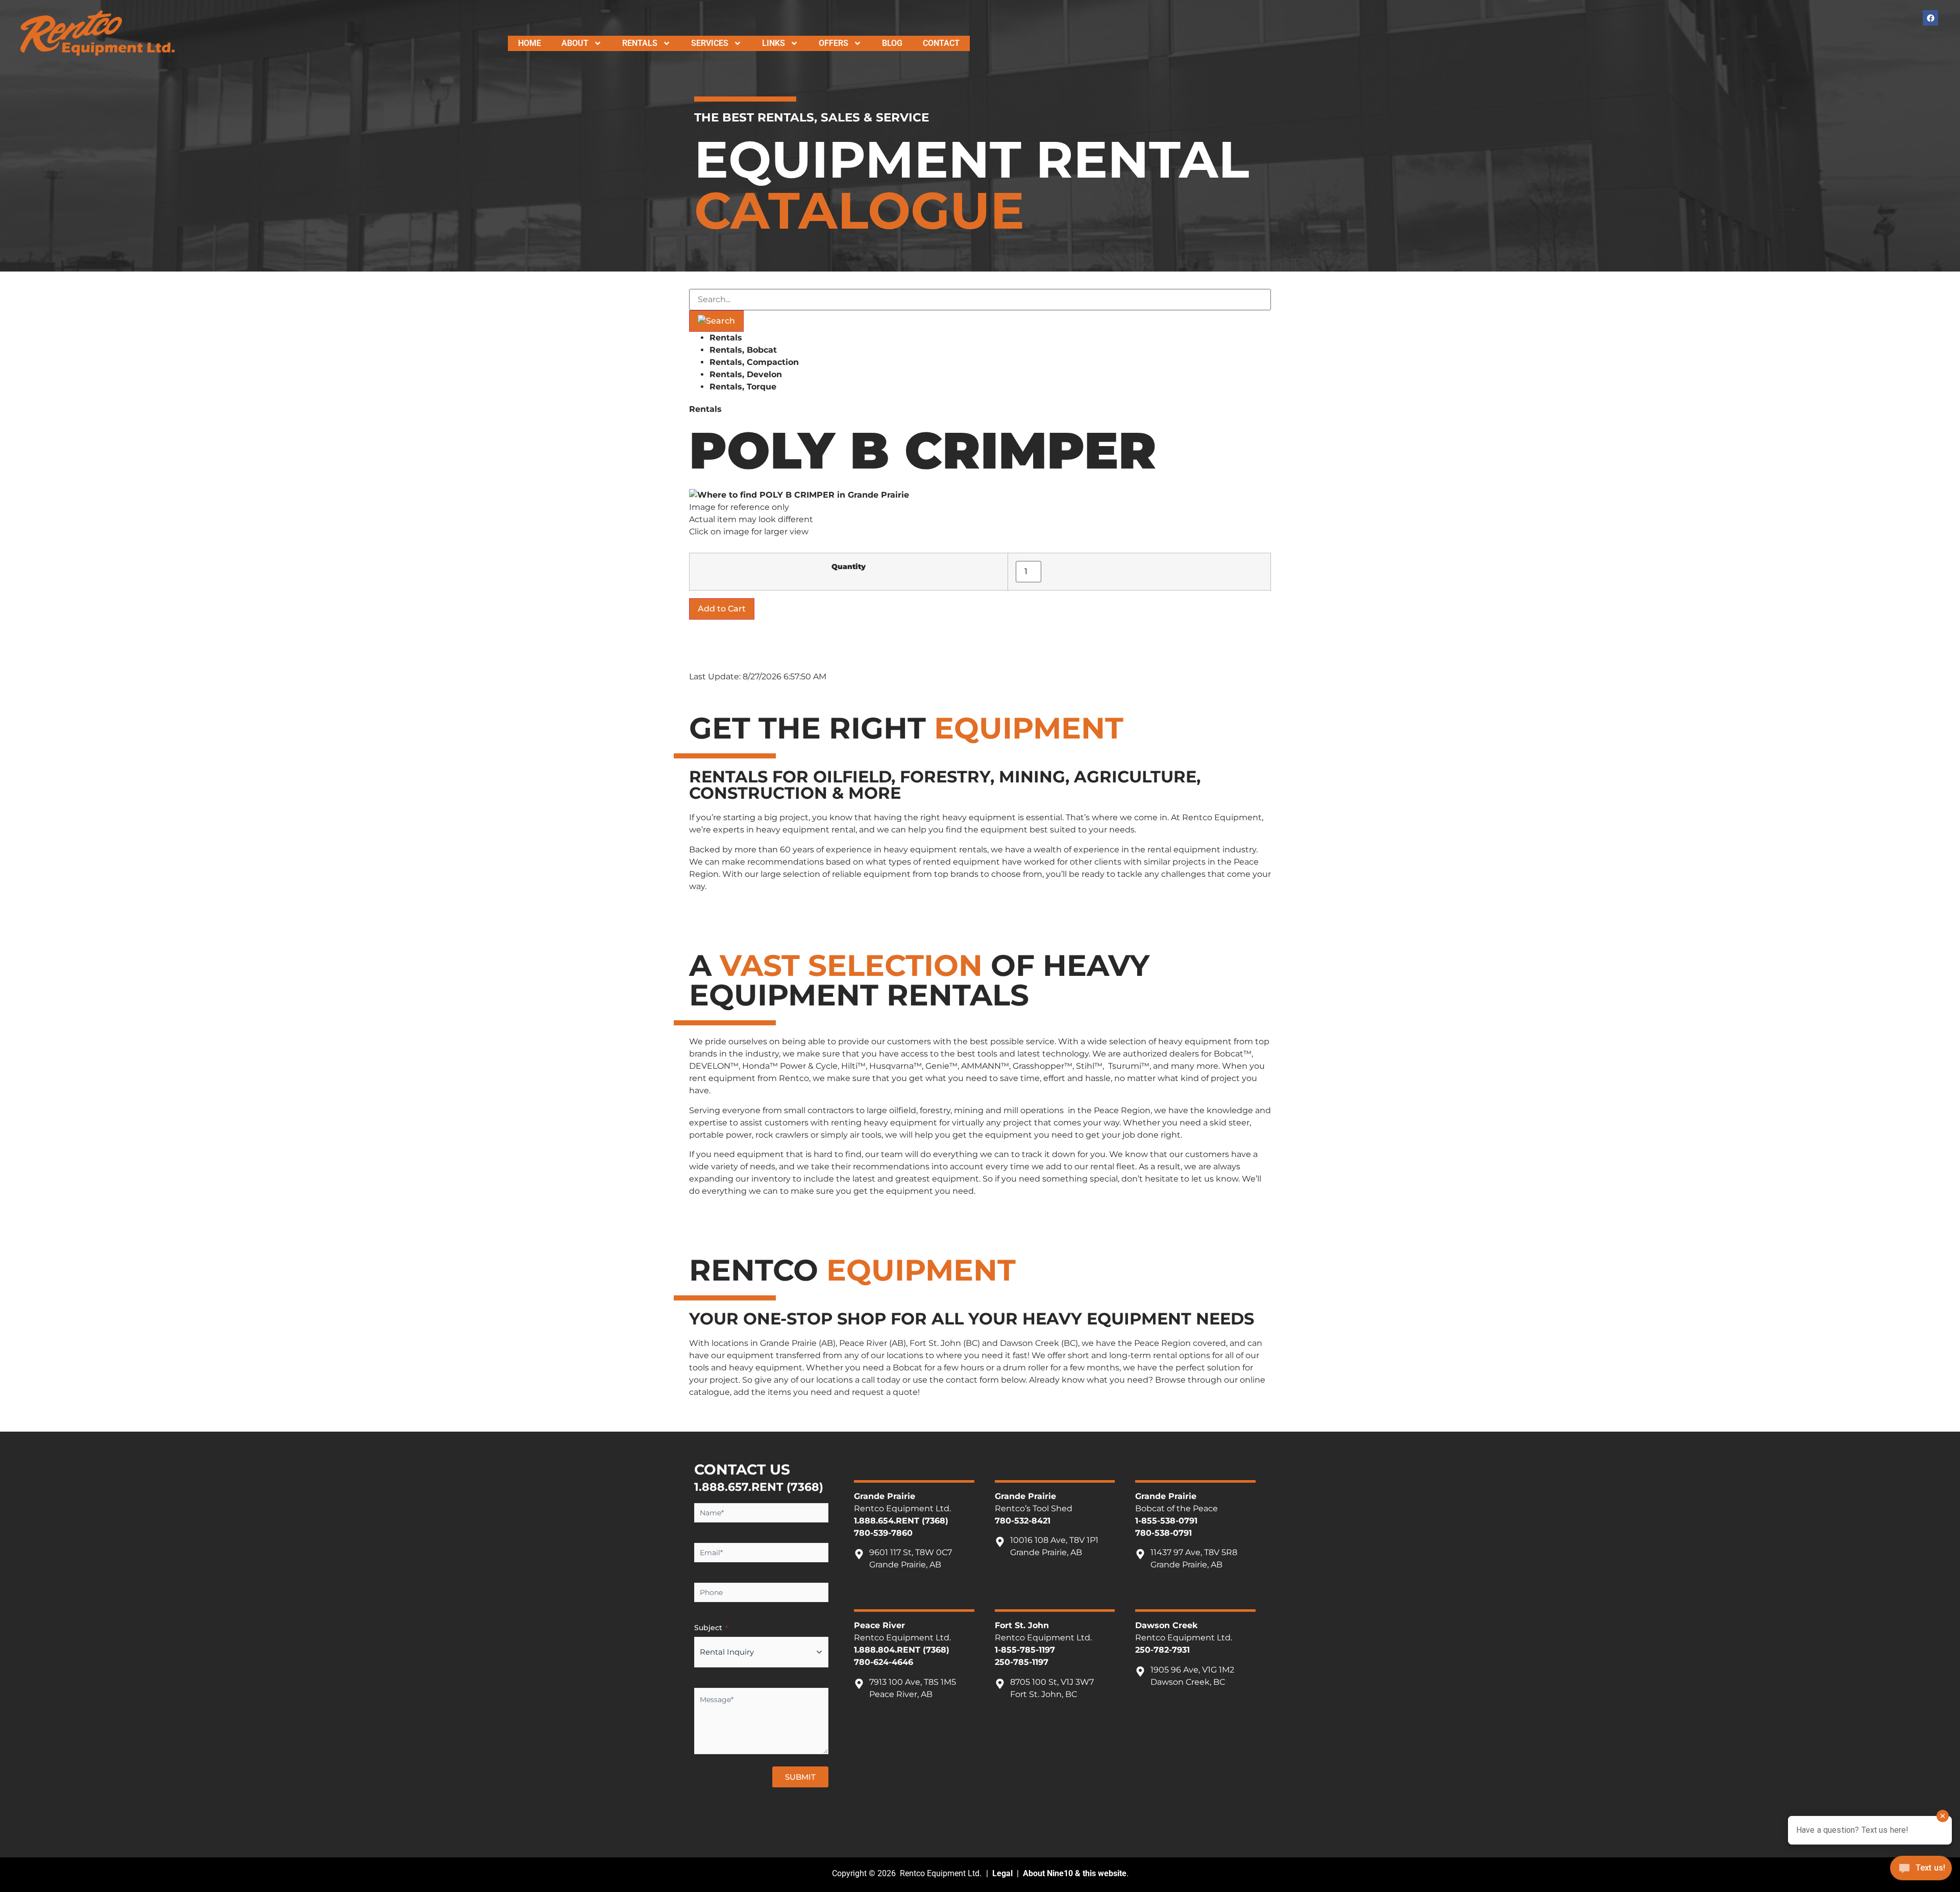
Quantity (849, 567)
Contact (941, 43)
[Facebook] (1930, 18)
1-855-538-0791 (1166, 1521)
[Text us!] (1921, 1871)
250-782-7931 (1162, 1650)
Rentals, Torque (743, 387)
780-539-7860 (883, 1533)
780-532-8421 (1023, 1521)
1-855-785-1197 (1025, 1650)
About (575, 43)
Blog (892, 43)
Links (774, 43)
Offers (834, 43)
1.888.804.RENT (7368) (902, 1650)
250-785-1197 (1022, 1662)
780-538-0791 (1163, 1533)
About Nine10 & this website (1075, 1873)
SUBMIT (800, 1777)
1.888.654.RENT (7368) (901, 1521)
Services (710, 43)
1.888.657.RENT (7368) (759, 1487)
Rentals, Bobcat (743, 350)
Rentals (640, 43)
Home (530, 43)
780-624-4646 (884, 1662)
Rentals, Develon (746, 374)
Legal (1002, 1873)
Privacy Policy (764, 1813)
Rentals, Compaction (754, 362)
